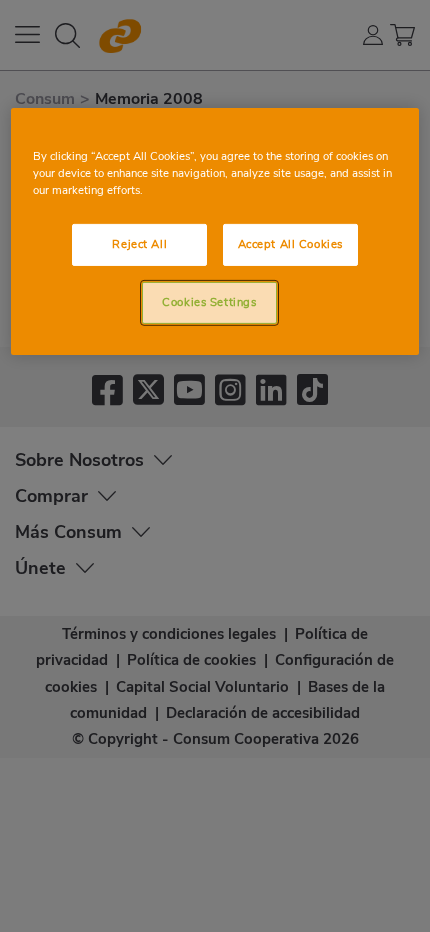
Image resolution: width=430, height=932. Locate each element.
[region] (215, 231)
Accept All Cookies (290, 244)
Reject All (139, 244)
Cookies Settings (209, 302)
